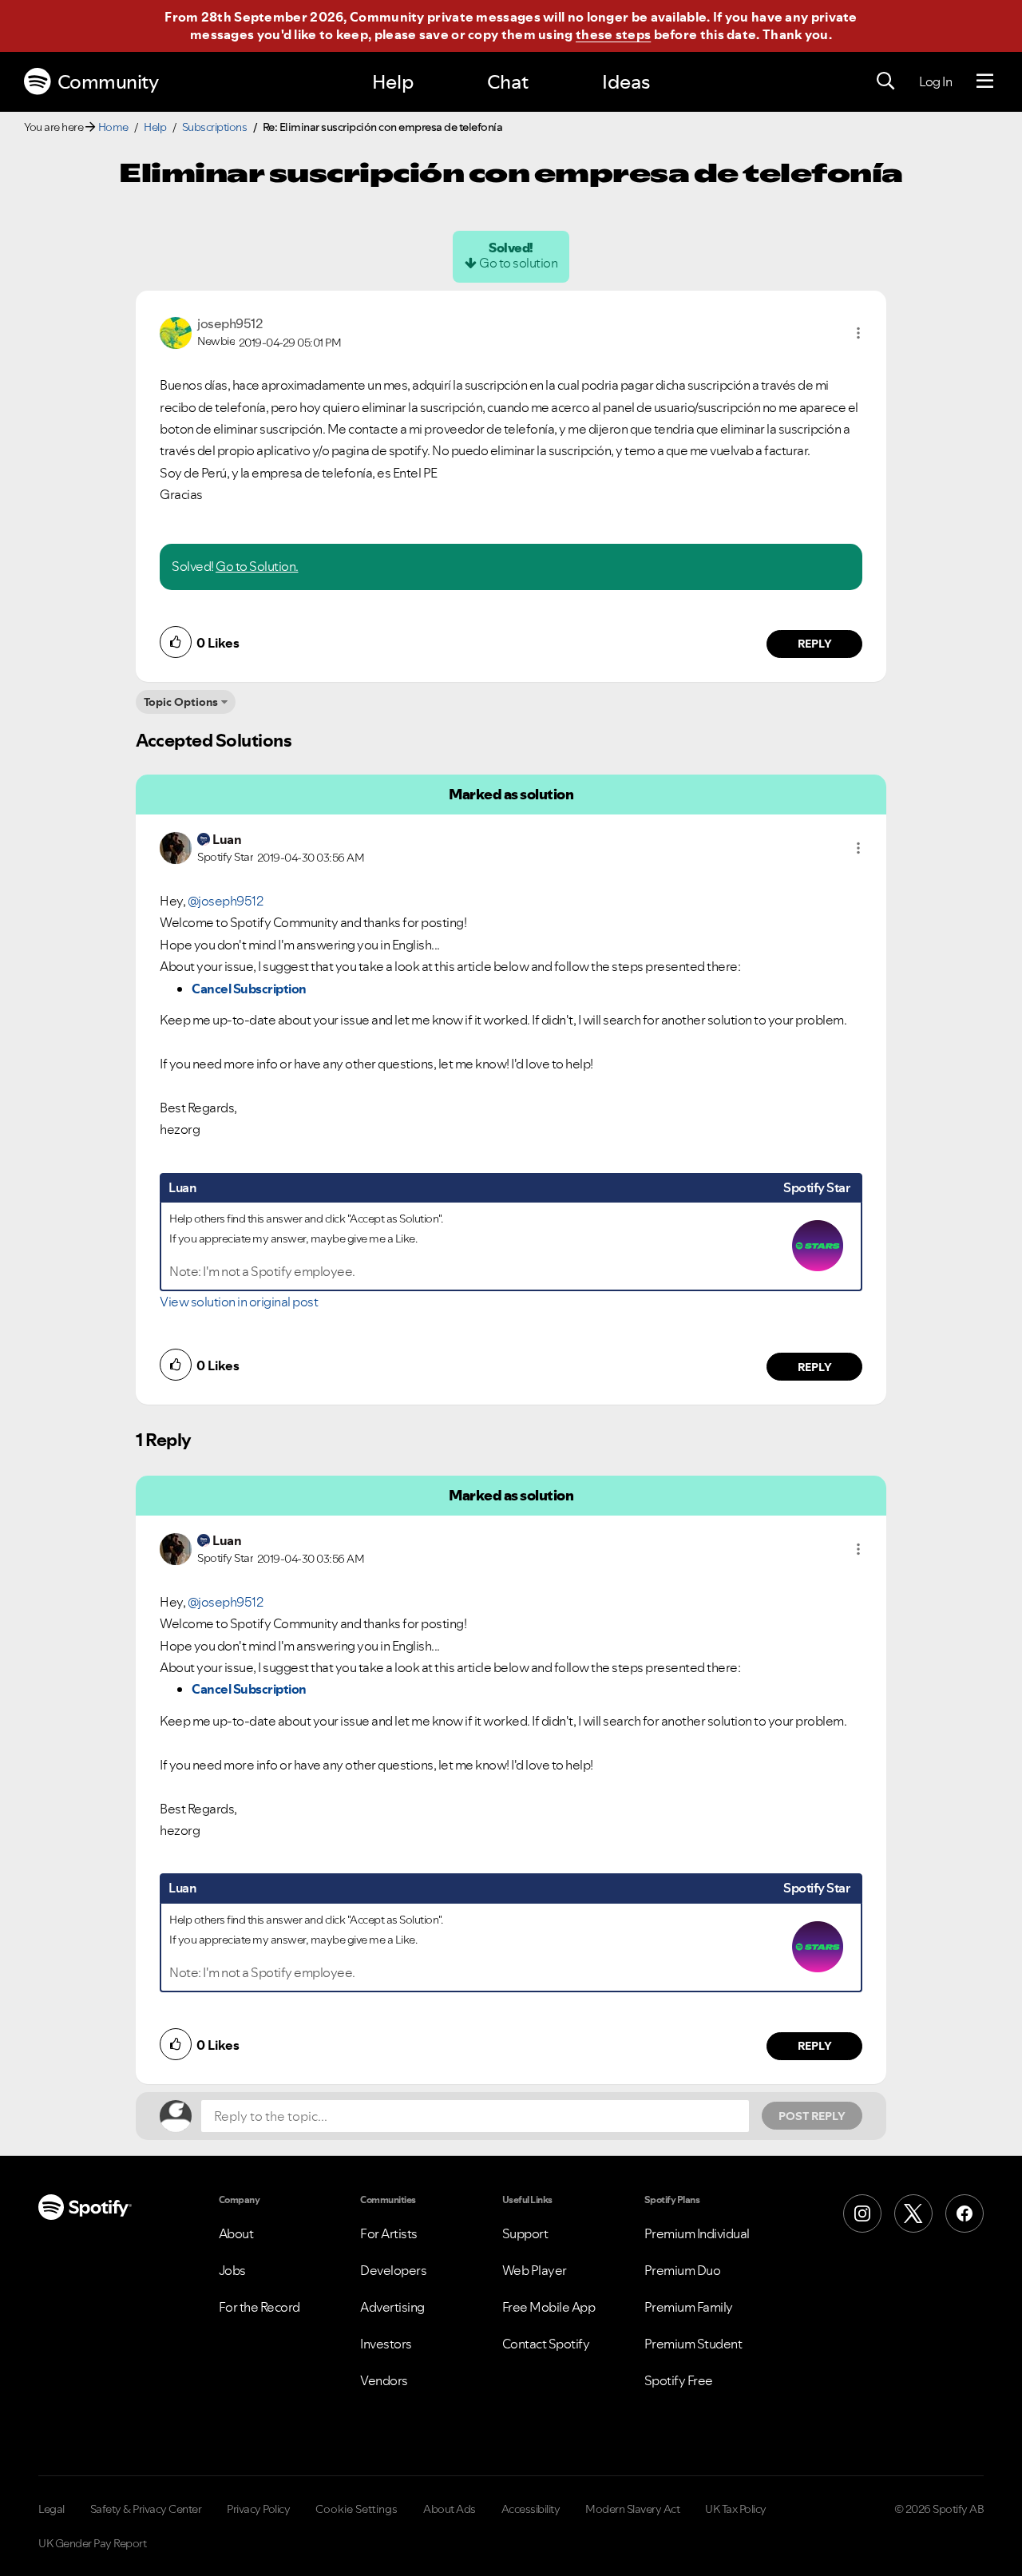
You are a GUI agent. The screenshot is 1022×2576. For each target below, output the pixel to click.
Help (393, 82)
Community (108, 82)
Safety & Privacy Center (146, 2509)
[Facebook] (965, 2213)
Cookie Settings (357, 2509)
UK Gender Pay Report (92, 2543)
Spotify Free (679, 2380)
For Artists (389, 2233)
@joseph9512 (226, 901)
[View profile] (176, 331)
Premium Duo (683, 2270)
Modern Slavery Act (632, 2509)
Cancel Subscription (249, 989)
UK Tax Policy (736, 2509)
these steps (613, 34)
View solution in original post (239, 1302)
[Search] (885, 81)
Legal (51, 2509)
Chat (508, 82)
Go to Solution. (257, 566)
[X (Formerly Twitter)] (913, 2213)
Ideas (626, 82)
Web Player (535, 2270)
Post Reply (812, 2116)
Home (113, 127)
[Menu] (985, 81)
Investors (386, 2344)
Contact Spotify (546, 2344)
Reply (815, 644)
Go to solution (518, 263)
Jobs (232, 2270)
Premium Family (689, 2307)
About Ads (450, 2509)
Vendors (384, 2380)
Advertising (392, 2307)
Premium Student (693, 2344)
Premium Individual (697, 2233)
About (236, 2233)
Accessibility (531, 2509)
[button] (858, 333)
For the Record (259, 2307)
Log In (935, 81)
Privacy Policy (258, 2509)
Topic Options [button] (181, 702)
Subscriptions (215, 127)
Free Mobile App (549, 2307)
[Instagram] (862, 2213)
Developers (393, 2270)
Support (525, 2233)
